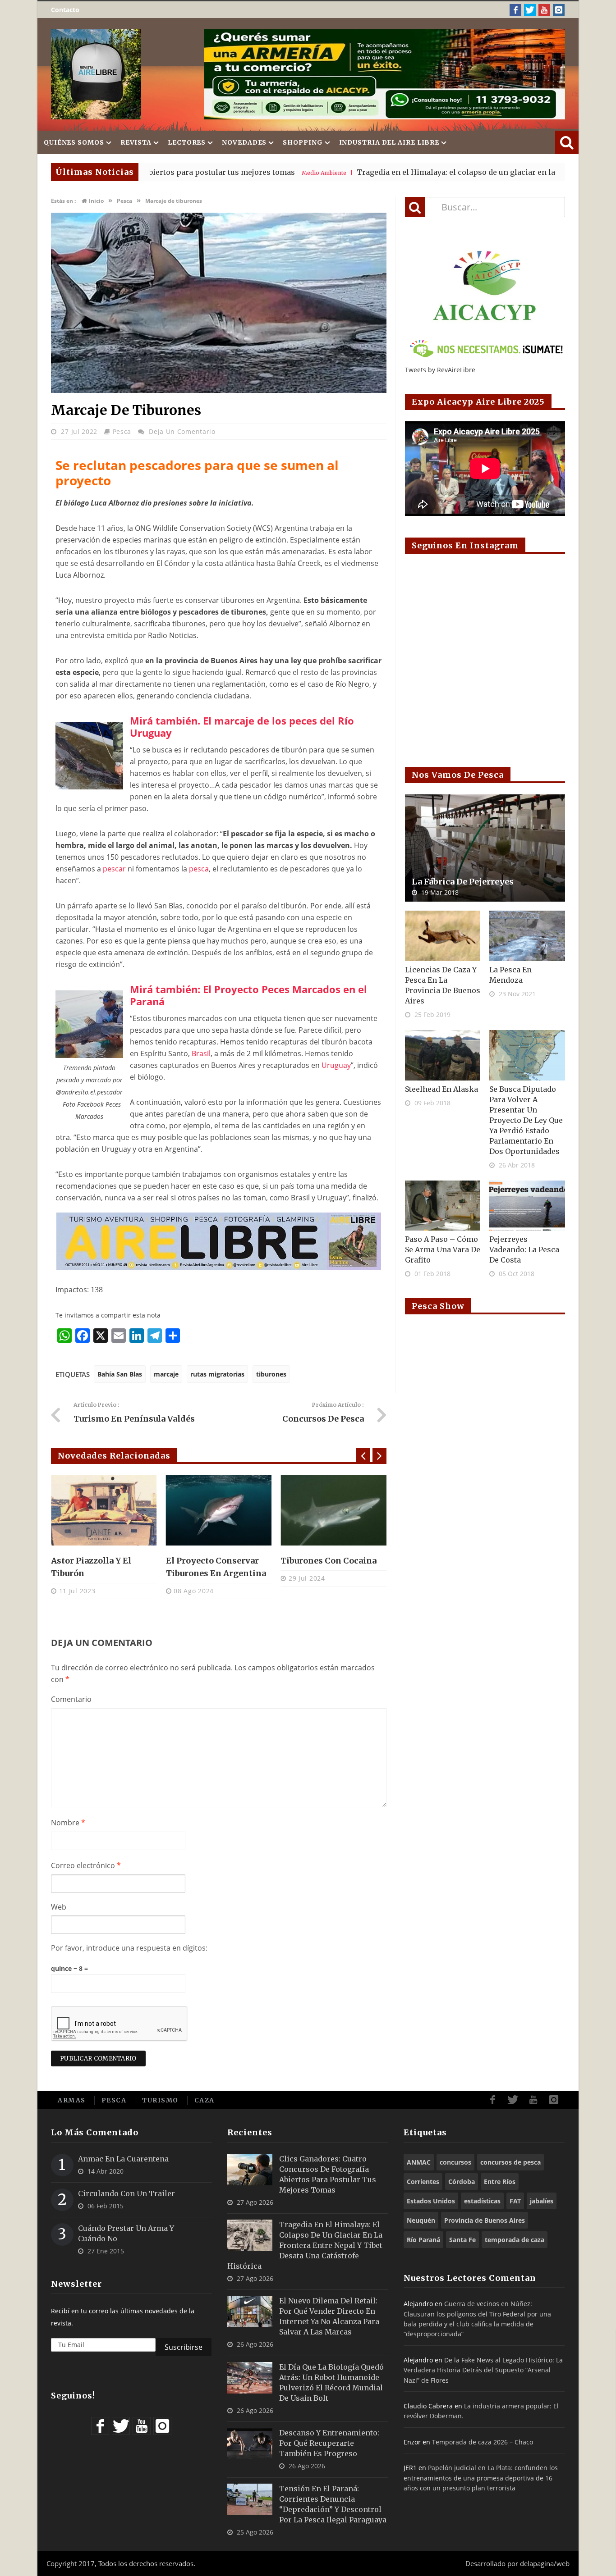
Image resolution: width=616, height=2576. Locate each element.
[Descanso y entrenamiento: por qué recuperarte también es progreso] (250, 2444)
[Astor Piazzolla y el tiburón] (104, 1510)
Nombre (68, 1823)
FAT (515, 2201)
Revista (136, 142)
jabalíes (542, 2201)
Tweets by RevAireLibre (440, 370)
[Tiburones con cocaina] (333, 1510)
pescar (114, 869)
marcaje (166, 1374)
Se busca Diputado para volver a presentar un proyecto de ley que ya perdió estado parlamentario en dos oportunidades (526, 1120)
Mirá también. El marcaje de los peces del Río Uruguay (242, 727)
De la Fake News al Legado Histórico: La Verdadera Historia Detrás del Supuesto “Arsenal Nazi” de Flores (483, 2370)
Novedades (244, 142)
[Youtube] (544, 10)
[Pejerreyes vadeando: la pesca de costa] (527, 1206)
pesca (199, 869)
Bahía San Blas (120, 1374)
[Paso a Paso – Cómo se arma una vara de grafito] (443, 1206)
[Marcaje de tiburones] (219, 390)
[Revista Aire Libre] (96, 74)
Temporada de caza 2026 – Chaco (483, 2442)
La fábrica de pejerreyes (463, 882)
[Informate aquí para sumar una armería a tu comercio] (385, 74)
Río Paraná (423, 2240)
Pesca (122, 431)
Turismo (160, 2100)
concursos (455, 2162)
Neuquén (421, 2220)
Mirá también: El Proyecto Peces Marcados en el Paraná (248, 995)
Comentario (71, 1699)
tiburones (271, 1374)
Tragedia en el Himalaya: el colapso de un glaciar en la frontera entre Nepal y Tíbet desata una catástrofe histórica (305, 2245)
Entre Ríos (500, 2182)
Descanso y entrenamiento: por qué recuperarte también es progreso (329, 2443)
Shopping (303, 142)
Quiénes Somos (74, 142)
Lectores (187, 142)
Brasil (201, 1053)
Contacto (65, 10)
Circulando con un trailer (126, 2193)
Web (59, 1907)
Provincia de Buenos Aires (485, 2220)
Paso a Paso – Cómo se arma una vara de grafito (443, 1249)
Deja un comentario (182, 431)
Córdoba (462, 2182)
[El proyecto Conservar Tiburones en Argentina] (219, 1510)
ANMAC (419, 2162)
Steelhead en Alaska (441, 1089)
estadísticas (482, 2201)
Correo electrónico (86, 1865)
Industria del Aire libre (389, 142)
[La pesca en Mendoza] (527, 936)
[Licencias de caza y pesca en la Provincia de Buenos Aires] (443, 936)
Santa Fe (462, 2240)
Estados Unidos (431, 2201)
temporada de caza (515, 2240)
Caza (205, 2100)
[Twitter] (530, 10)
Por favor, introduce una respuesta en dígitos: (129, 1948)
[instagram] (559, 10)
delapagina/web (545, 2563)
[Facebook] (515, 10)
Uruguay (336, 1065)
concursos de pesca (510, 2162)
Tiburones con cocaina (329, 1561)
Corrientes (423, 2182)
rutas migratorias (217, 1374)
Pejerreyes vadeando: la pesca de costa (524, 1249)
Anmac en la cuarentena (123, 2159)
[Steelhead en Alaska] (443, 1055)
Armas (72, 2100)
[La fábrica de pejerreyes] (485, 848)
